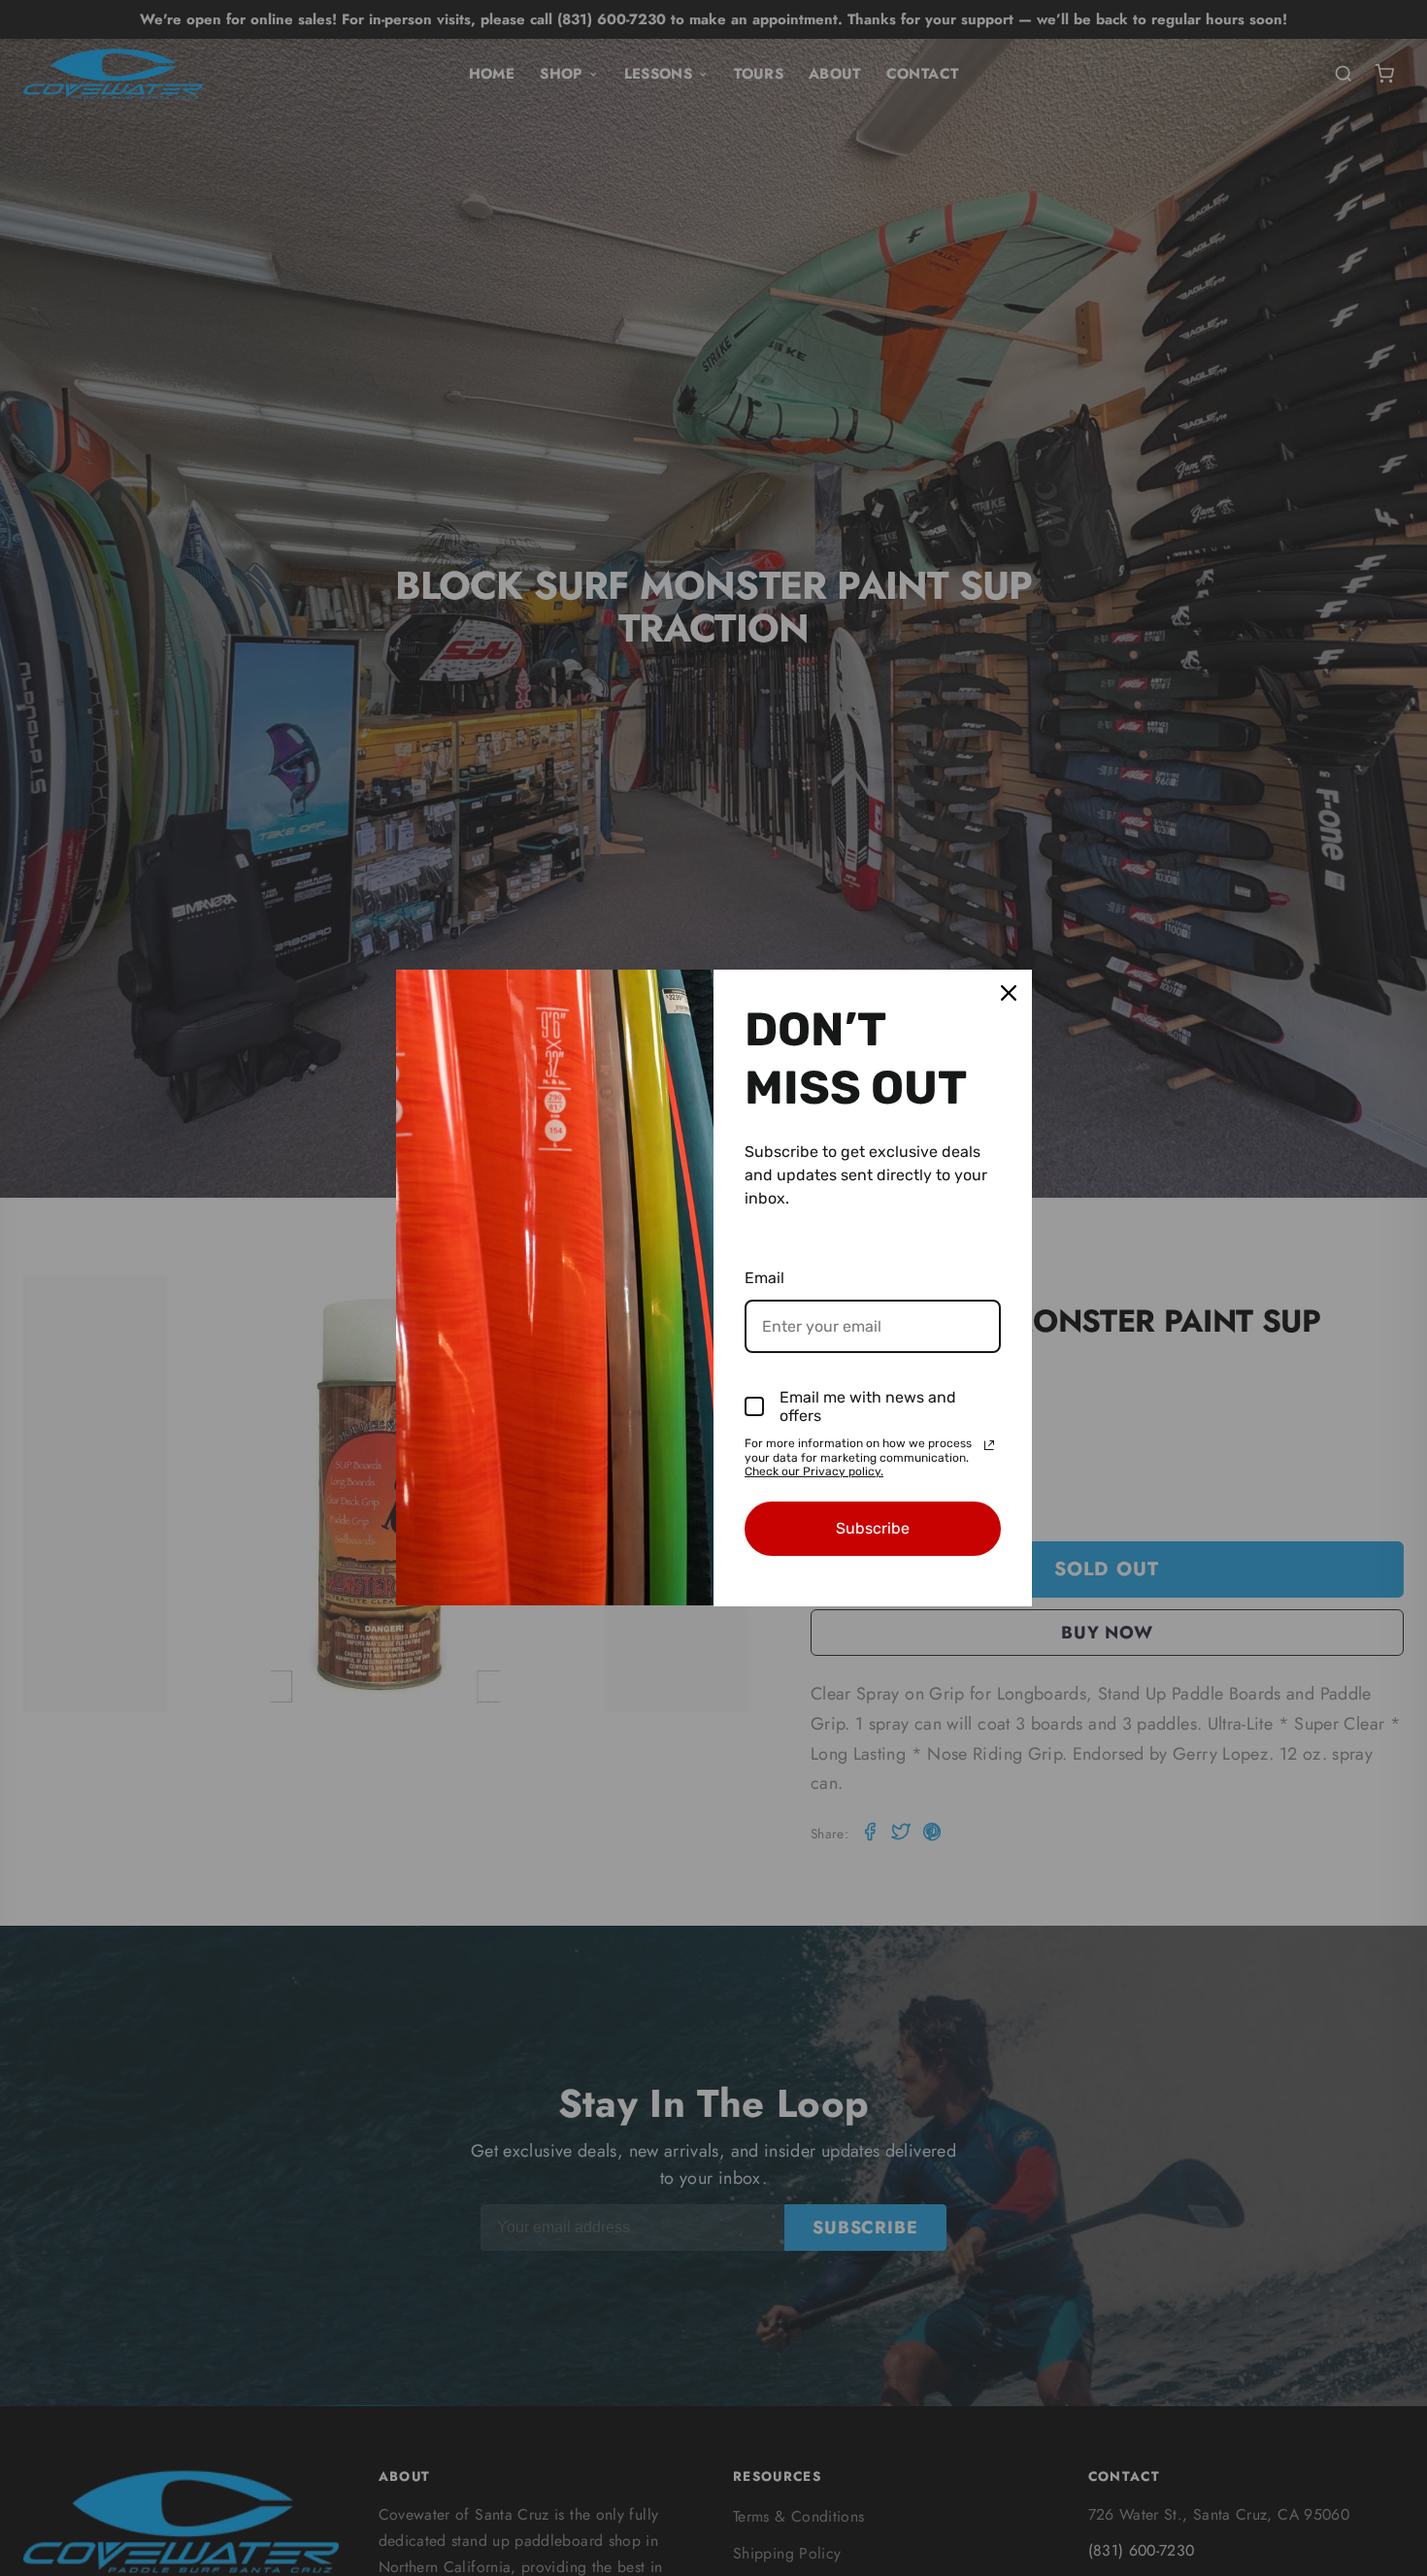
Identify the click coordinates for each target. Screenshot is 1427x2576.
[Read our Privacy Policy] (989, 1445)
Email (764, 1278)
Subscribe (873, 1528)
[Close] (1009, 993)
